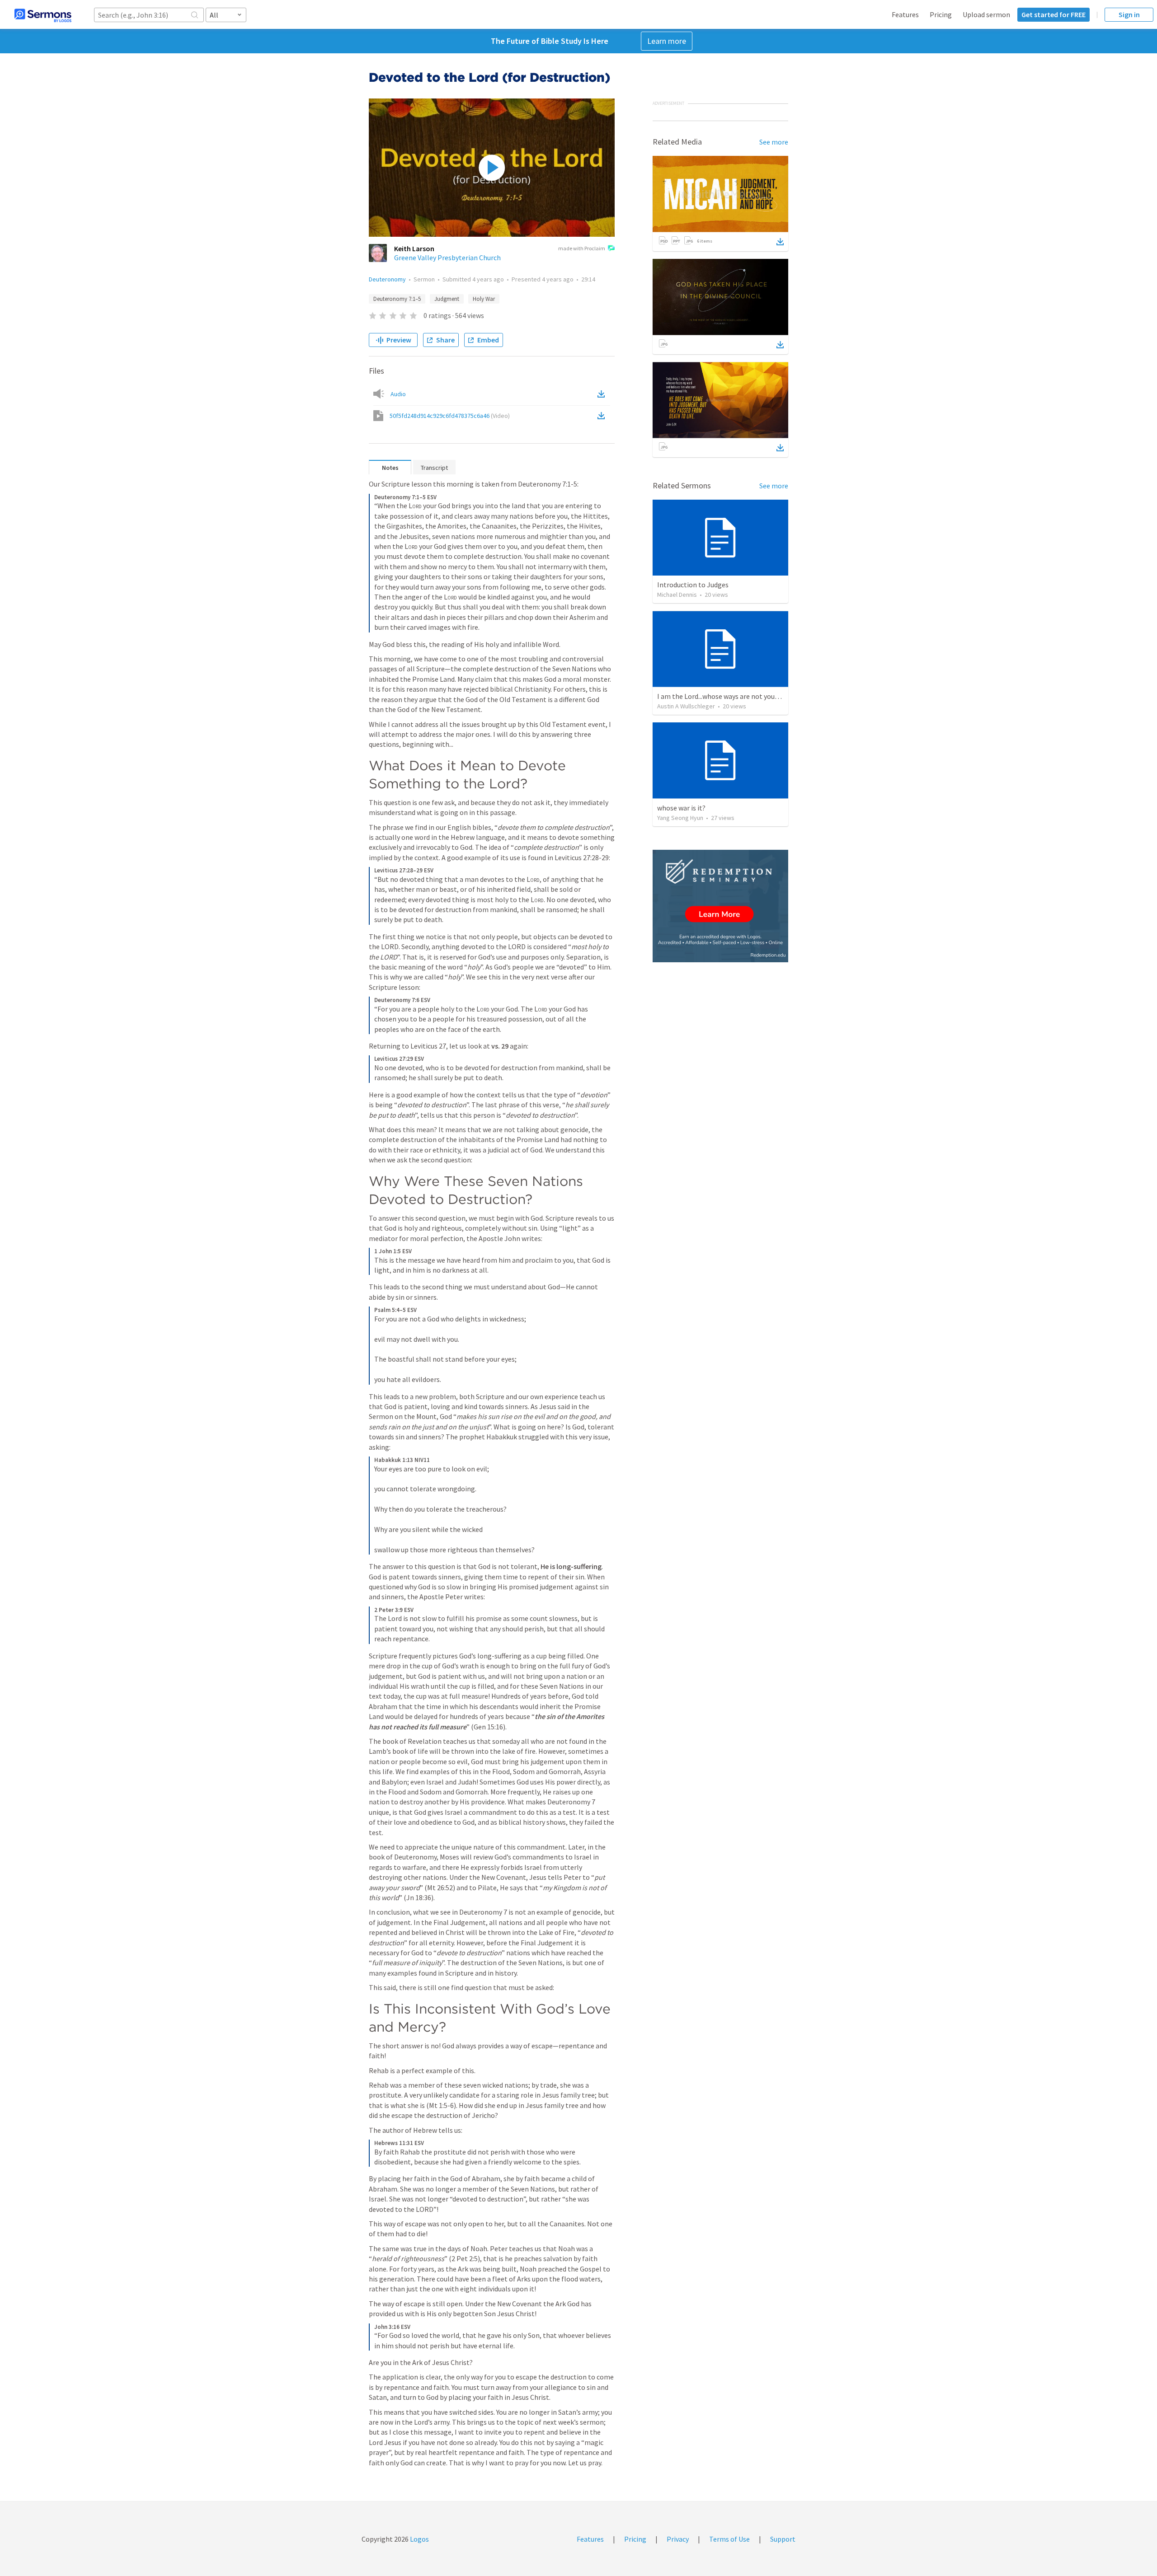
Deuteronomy (387, 279)
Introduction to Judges (693, 585)
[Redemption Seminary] (720, 906)
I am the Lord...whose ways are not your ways (725, 696)
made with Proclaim (582, 248)
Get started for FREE (1054, 14)
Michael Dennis (677, 595)
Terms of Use (729, 2539)
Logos (419, 2539)
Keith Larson (414, 248)
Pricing (941, 14)
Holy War (484, 299)
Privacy (678, 2539)
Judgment (447, 299)
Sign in (1129, 14)
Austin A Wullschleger (686, 706)
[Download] (780, 242)
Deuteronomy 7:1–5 (397, 299)
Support (783, 2539)
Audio (398, 394)
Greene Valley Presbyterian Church (447, 258)
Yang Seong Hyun (680, 818)
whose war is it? (681, 808)
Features (905, 14)
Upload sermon (986, 14)
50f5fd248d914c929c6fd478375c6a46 (450, 416)
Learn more (667, 41)
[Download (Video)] (603, 416)
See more (774, 142)
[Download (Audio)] (603, 394)
